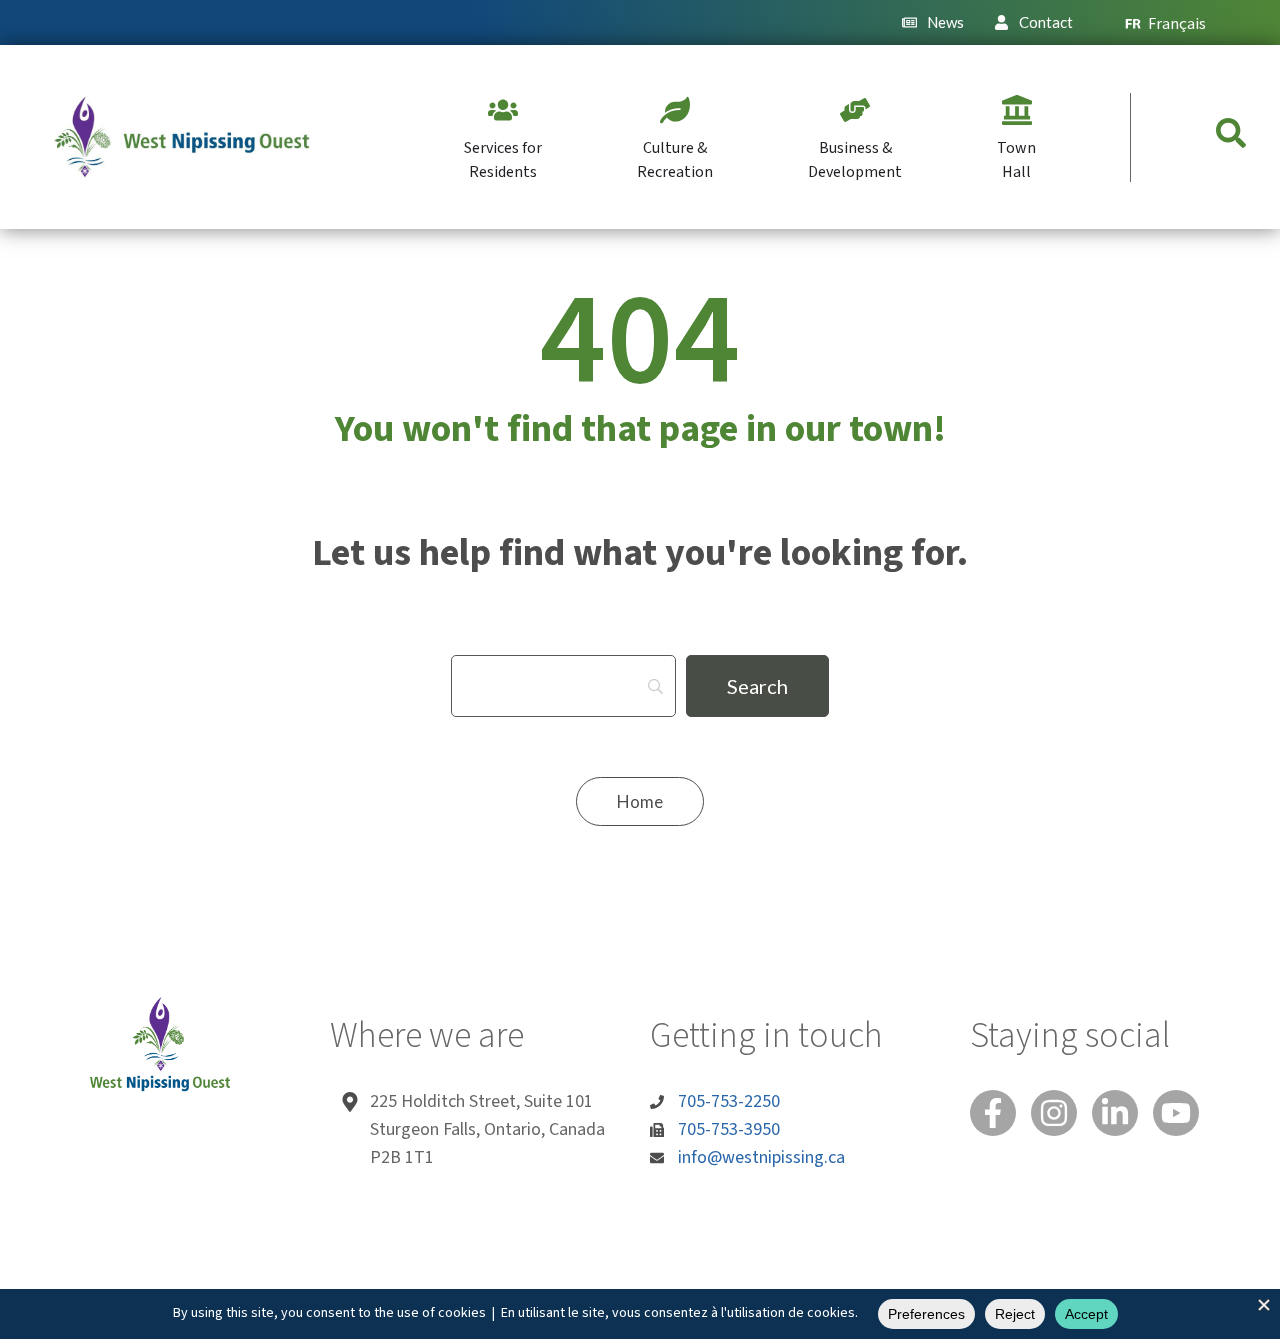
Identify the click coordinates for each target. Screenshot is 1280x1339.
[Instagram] (1054, 1113)
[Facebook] (993, 1113)
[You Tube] (1176, 1113)
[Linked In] (1115, 1113)
